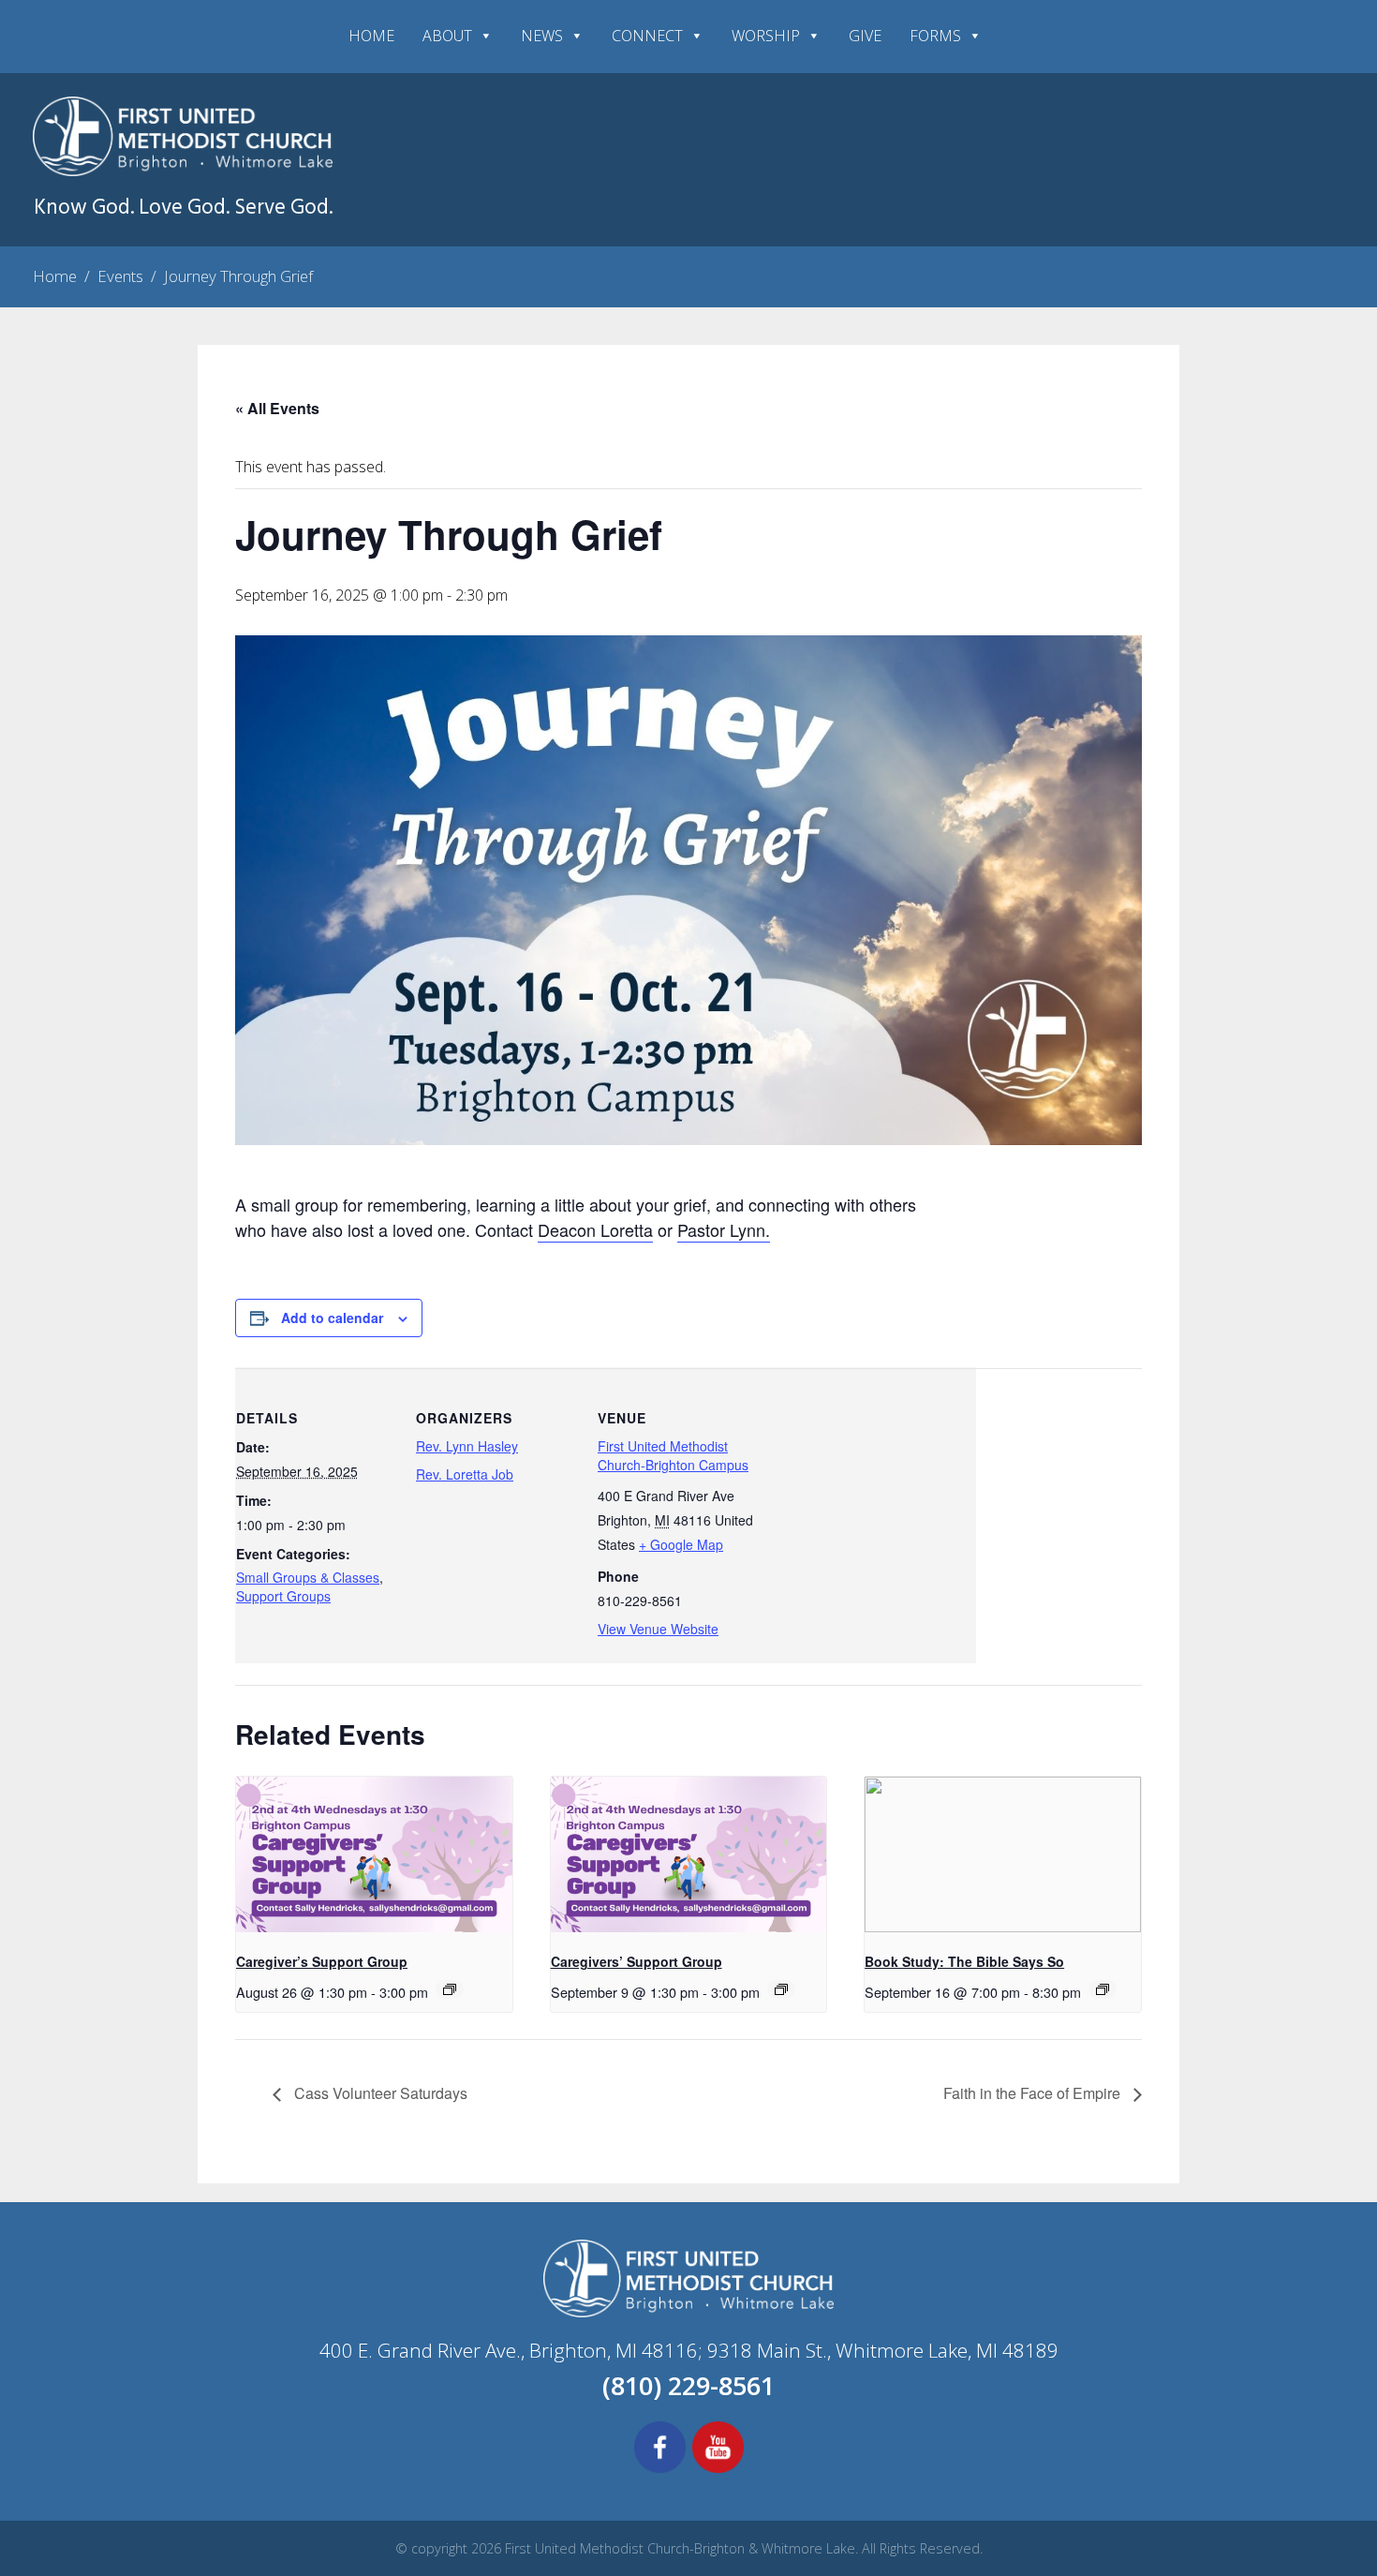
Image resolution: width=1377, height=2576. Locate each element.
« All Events (277, 408)
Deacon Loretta (595, 1229)
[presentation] (374, 1856)
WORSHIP (766, 36)
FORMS (935, 36)
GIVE (865, 36)
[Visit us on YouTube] (718, 2470)
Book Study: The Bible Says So (964, 1961)
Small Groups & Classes (308, 1577)
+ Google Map (681, 1544)
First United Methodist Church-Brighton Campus (673, 1455)
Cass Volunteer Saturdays (379, 2093)
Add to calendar (332, 1318)
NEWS (542, 36)
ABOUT (447, 36)
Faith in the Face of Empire (1034, 2093)
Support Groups (283, 1596)
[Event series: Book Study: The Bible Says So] (1103, 1989)
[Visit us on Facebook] (660, 2470)
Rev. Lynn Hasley (467, 1446)
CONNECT (647, 36)
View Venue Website (658, 1629)
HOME (371, 36)
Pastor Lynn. (724, 1229)
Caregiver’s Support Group (322, 1961)
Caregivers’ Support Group (637, 1961)
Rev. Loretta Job (465, 1474)
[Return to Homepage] (183, 171)
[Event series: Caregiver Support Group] (450, 1989)
